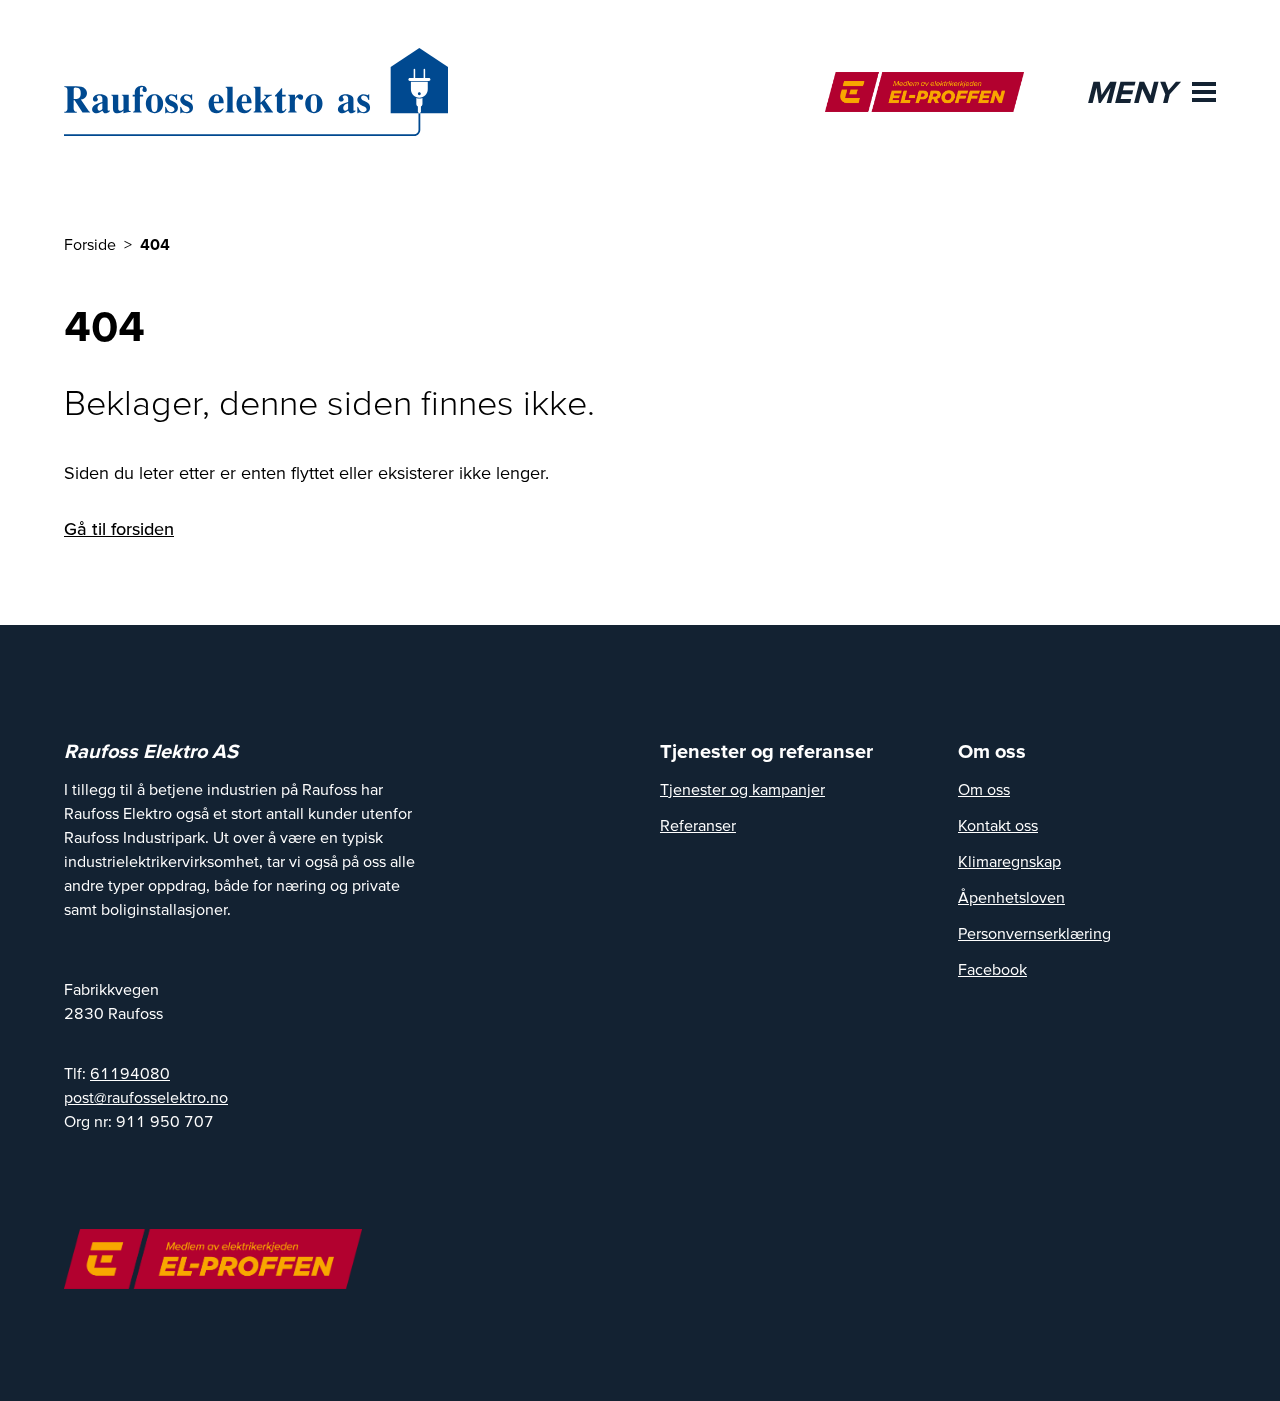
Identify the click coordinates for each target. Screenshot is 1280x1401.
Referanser (698, 825)
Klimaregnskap (1009, 861)
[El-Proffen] (924, 92)
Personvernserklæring (1034, 933)
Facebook (992, 969)
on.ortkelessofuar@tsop (146, 1097)
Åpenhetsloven (1011, 897)
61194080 (130, 1073)
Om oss (984, 789)
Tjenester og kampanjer (742, 789)
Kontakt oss (998, 825)
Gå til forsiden (119, 528)
